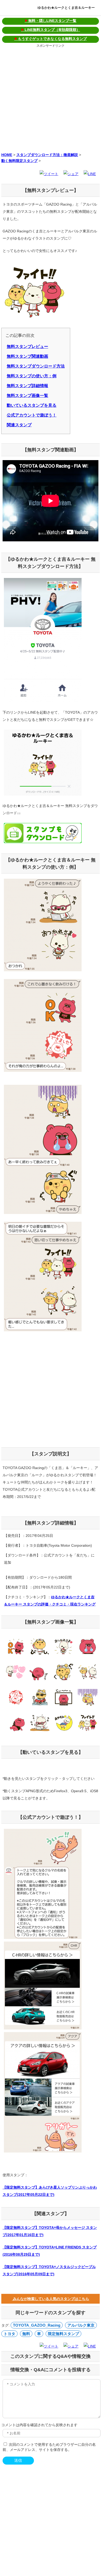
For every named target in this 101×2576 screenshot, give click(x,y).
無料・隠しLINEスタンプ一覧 (51, 21)
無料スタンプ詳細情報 (27, 386)
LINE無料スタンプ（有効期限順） (51, 30)
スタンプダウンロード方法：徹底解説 (47, 155)
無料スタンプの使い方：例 (32, 376)
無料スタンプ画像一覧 (27, 396)
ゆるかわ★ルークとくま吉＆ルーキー (66, 8)
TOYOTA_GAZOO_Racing (37, 2325)
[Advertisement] (51, 99)
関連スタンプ (19, 425)
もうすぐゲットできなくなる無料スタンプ (51, 39)
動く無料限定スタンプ (19, 161)
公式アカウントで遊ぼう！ (32, 415)
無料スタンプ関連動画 (27, 356)
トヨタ (9, 2334)
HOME (7, 155)
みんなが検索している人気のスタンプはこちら (51, 2299)
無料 (26, 2334)
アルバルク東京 (81, 2325)
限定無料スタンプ (63, 2334)
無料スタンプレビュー (27, 347)
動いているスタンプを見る (32, 405)
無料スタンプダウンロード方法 (36, 366)
